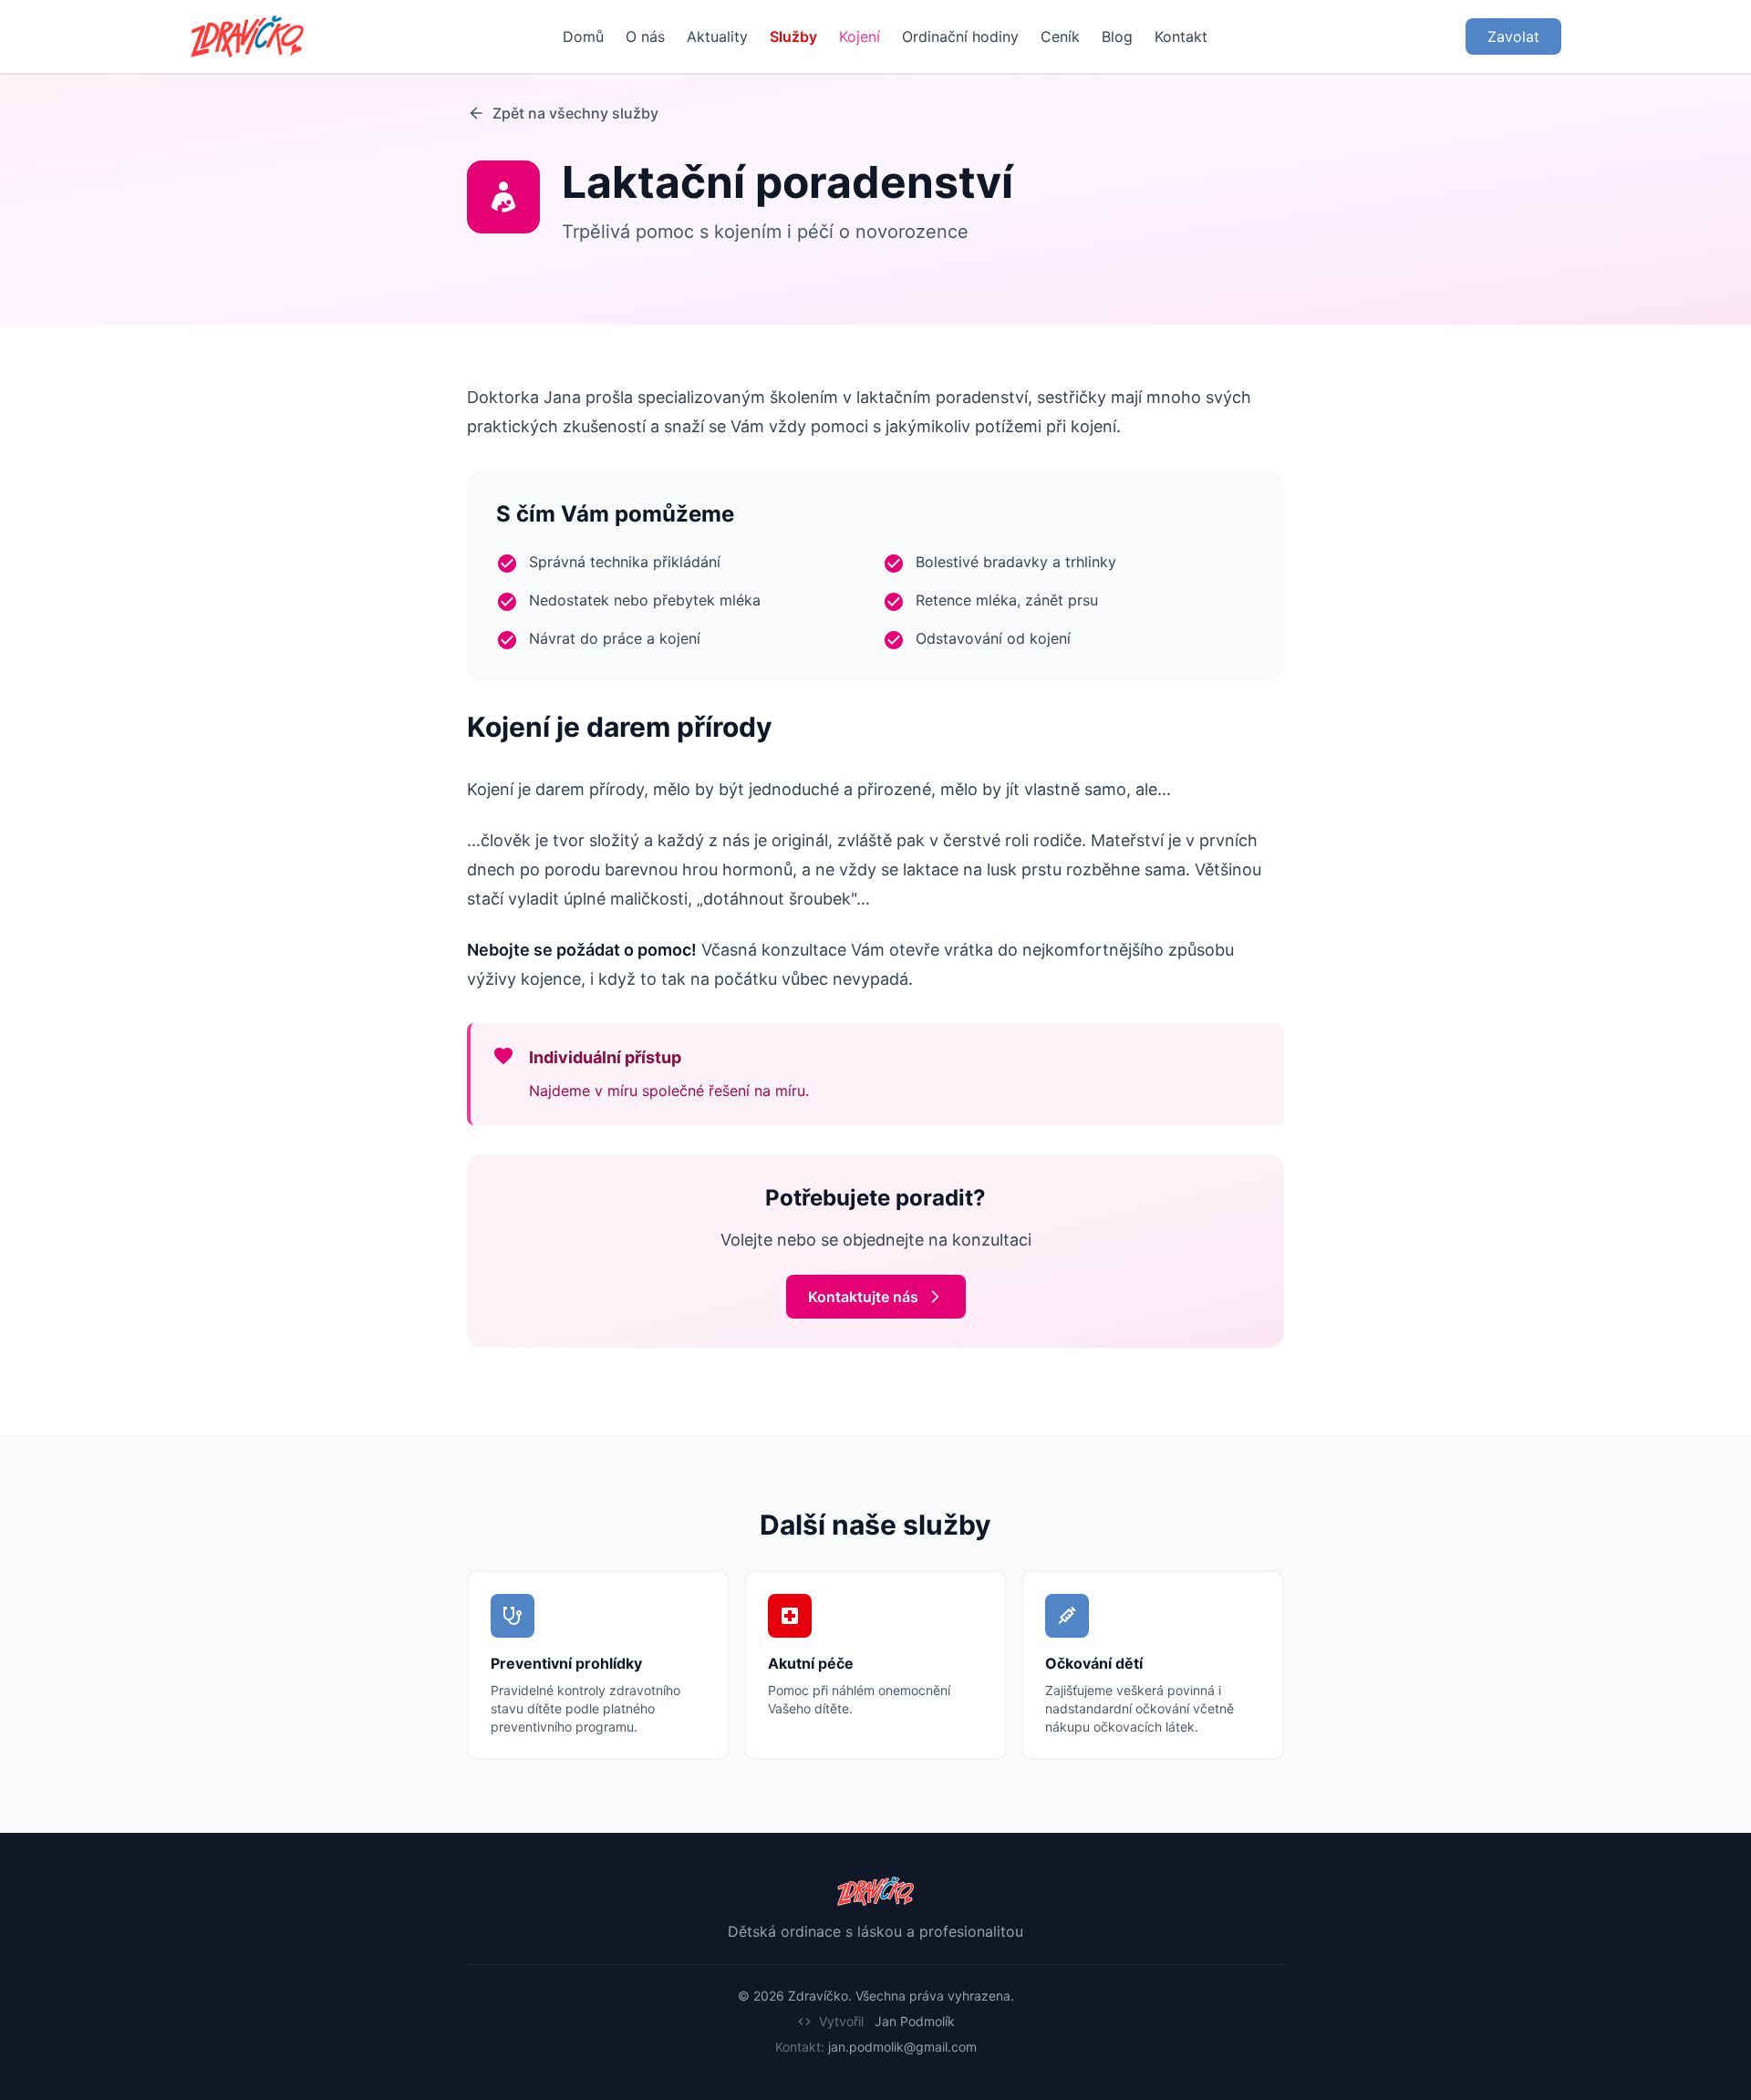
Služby (793, 36)
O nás (645, 36)
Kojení (860, 36)
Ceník (1060, 36)
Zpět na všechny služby (575, 113)
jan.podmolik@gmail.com (902, 2047)
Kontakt (1181, 36)
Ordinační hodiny (960, 36)
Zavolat (1513, 36)
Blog (1117, 36)
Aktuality (717, 36)
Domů (583, 36)
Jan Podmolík (915, 2021)
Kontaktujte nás (863, 1297)
